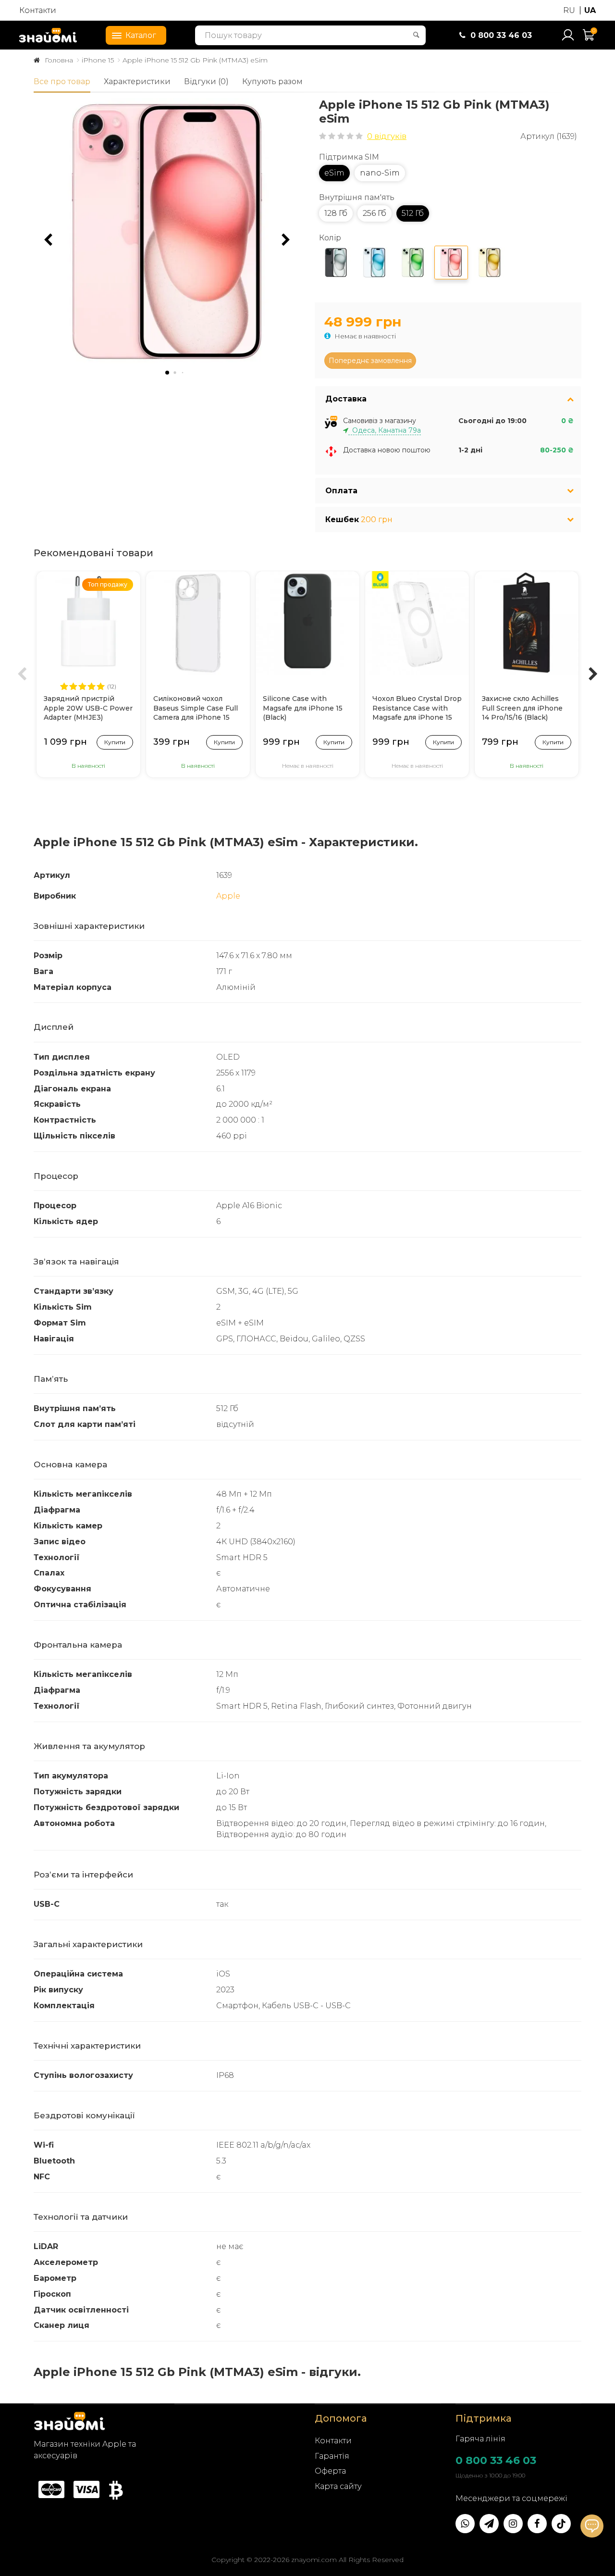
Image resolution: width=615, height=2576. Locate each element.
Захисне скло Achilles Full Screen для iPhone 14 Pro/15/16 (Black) (522, 708)
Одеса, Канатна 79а (385, 430)
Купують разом (272, 81)
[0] (589, 39)
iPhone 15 (98, 60)
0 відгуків (387, 136)
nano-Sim (380, 173)
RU (569, 10)
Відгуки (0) (206, 81)
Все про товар (62, 81)
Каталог (141, 35)
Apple (228, 896)
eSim (334, 173)
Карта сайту (338, 2486)
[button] (286, 240)
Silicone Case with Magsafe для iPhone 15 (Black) (303, 708)
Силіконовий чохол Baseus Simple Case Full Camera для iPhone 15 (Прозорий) (196, 709)
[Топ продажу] (88, 622)
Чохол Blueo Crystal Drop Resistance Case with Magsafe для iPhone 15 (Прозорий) (417, 709)
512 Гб (413, 213)
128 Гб (336, 213)
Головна (59, 60)
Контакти (38, 10)
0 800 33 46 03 (496, 2460)
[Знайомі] (48, 35)
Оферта (330, 2471)
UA (590, 10)
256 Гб (375, 213)
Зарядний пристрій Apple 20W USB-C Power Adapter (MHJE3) (88, 708)
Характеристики (137, 81)
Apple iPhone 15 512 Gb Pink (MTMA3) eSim (195, 60)
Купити (115, 742)
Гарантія (332, 2456)
